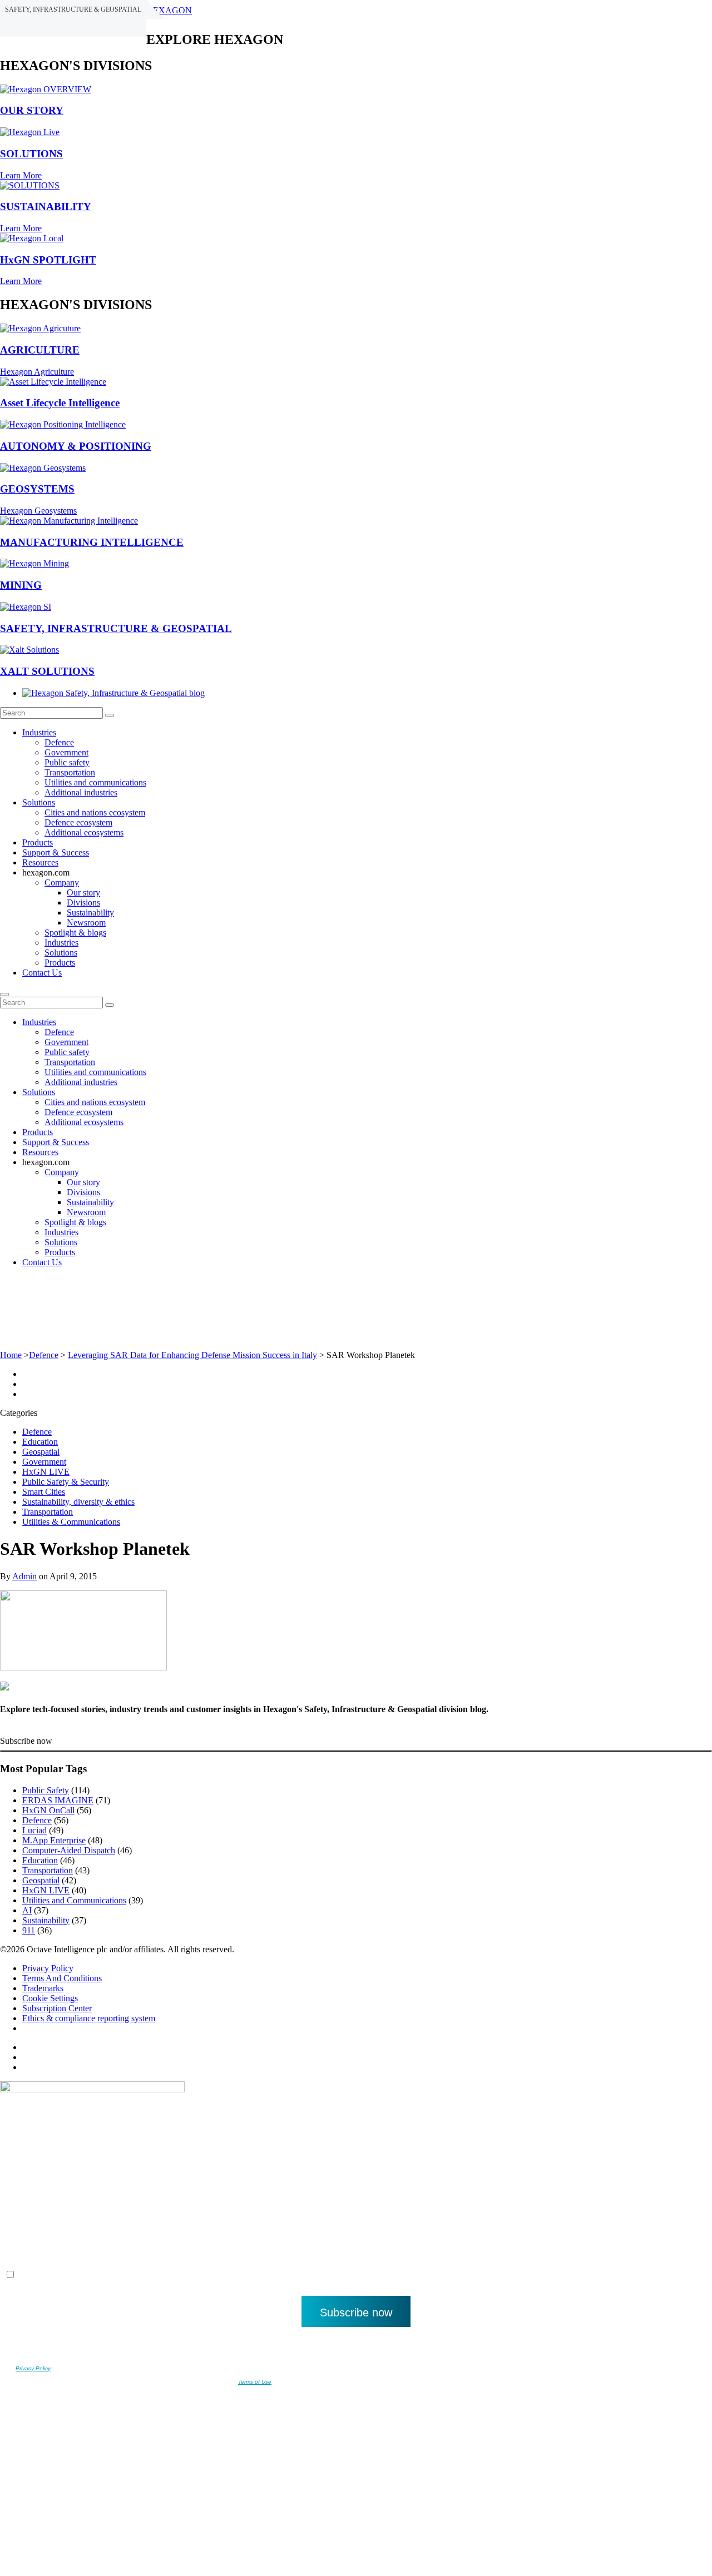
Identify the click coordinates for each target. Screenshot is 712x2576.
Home (11, 1355)
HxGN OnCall (48, 1810)
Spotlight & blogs (75, 933)
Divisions (83, 902)
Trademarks (43, 1988)
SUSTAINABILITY (46, 207)
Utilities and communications (95, 782)
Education (40, 1442)
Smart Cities (44, 1492)
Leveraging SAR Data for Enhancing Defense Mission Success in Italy (192, 1355)
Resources (40, 862)
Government (66, 752)
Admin (24, 1576)
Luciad (34, 1830)
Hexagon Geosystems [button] (38, 511)
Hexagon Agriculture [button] (37, 372)
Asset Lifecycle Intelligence (60, 403)
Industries (39, 732)
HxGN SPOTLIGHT (48, 260)
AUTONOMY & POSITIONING (76, 446)
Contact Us (42, 973)
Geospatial (41, 1452)
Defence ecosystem (78, 822)
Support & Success (56, 852)
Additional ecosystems (84, 832)
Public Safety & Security (66, 1482)
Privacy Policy (48, 1968)
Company (62, 882)
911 (29, 1930)
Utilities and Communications (74, 1900)
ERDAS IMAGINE (58, 1800)
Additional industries (81, 792)
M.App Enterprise (54, 1840)
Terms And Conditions (62, 1978)
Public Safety (46, 1790)
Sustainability (90, 912)
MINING (21, 585)
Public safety (67, 762)
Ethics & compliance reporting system (89, 2018)
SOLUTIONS (31, 154)
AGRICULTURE (40, 350)
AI (27, 1910)
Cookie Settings (50, 1998)
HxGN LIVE (46, 1472)
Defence (59, 742)
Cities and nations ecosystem (95, 812)
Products (38, 842)
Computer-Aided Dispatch (69, 1850)
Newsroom (86, 923)
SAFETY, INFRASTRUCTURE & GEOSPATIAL (116, 628)
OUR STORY (32, 110)
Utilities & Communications (71, 1522)
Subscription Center (57, 2008)
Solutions (39, 802)
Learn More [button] (21, 175)
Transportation (70, 772)
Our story (83, 892)
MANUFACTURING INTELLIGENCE (92, 542)
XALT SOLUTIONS (47, 671)
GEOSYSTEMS (37, 489)
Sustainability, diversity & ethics (78, 1502)
